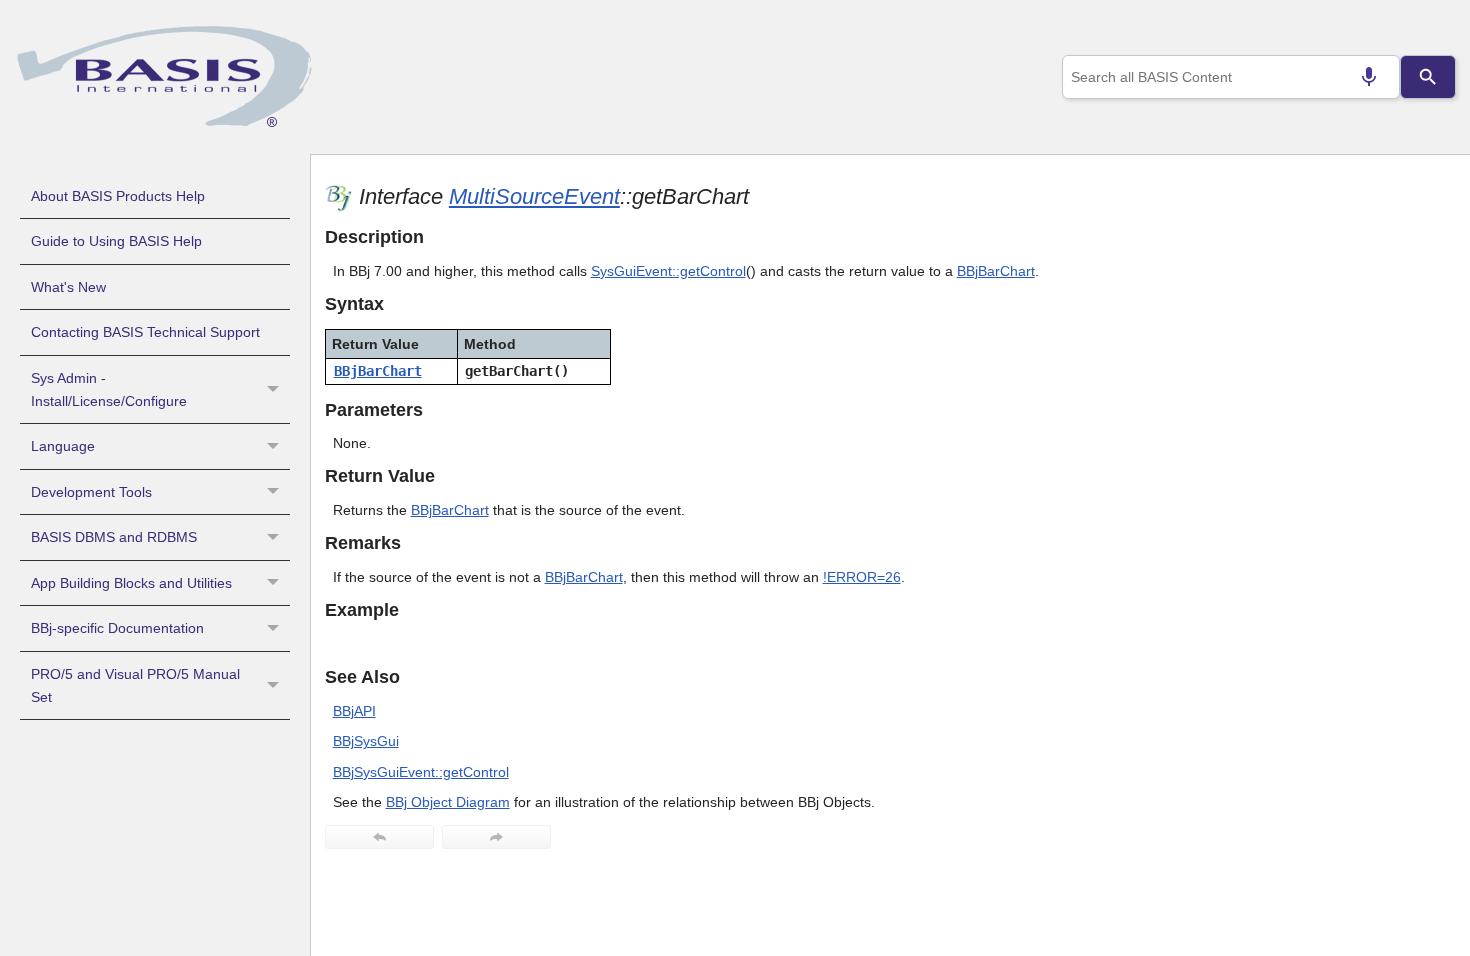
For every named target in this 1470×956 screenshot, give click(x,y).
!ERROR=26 (862, 577)
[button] (275, 390)
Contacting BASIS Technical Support (145, 332)
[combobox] (1231, 77)
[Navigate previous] (379, 837)
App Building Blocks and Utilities (131, 583)
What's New (68, 287)
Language (63, 446)
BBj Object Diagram (448, 802)
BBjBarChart (996, 271)
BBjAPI (354, 711)
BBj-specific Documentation (117, 628)
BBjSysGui (366, 741)
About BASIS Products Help (118, 196)
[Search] (1428, 77)
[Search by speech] (1369, 77)
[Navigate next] (496, 837)
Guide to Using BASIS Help (116, 241)
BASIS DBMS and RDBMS (114, 537)
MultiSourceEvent (534, 196)
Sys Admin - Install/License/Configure (109, 389)
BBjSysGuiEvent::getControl (421, 772)
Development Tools (91, 492)
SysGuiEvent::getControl (668, 271)
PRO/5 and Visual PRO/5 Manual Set (135, 685)
